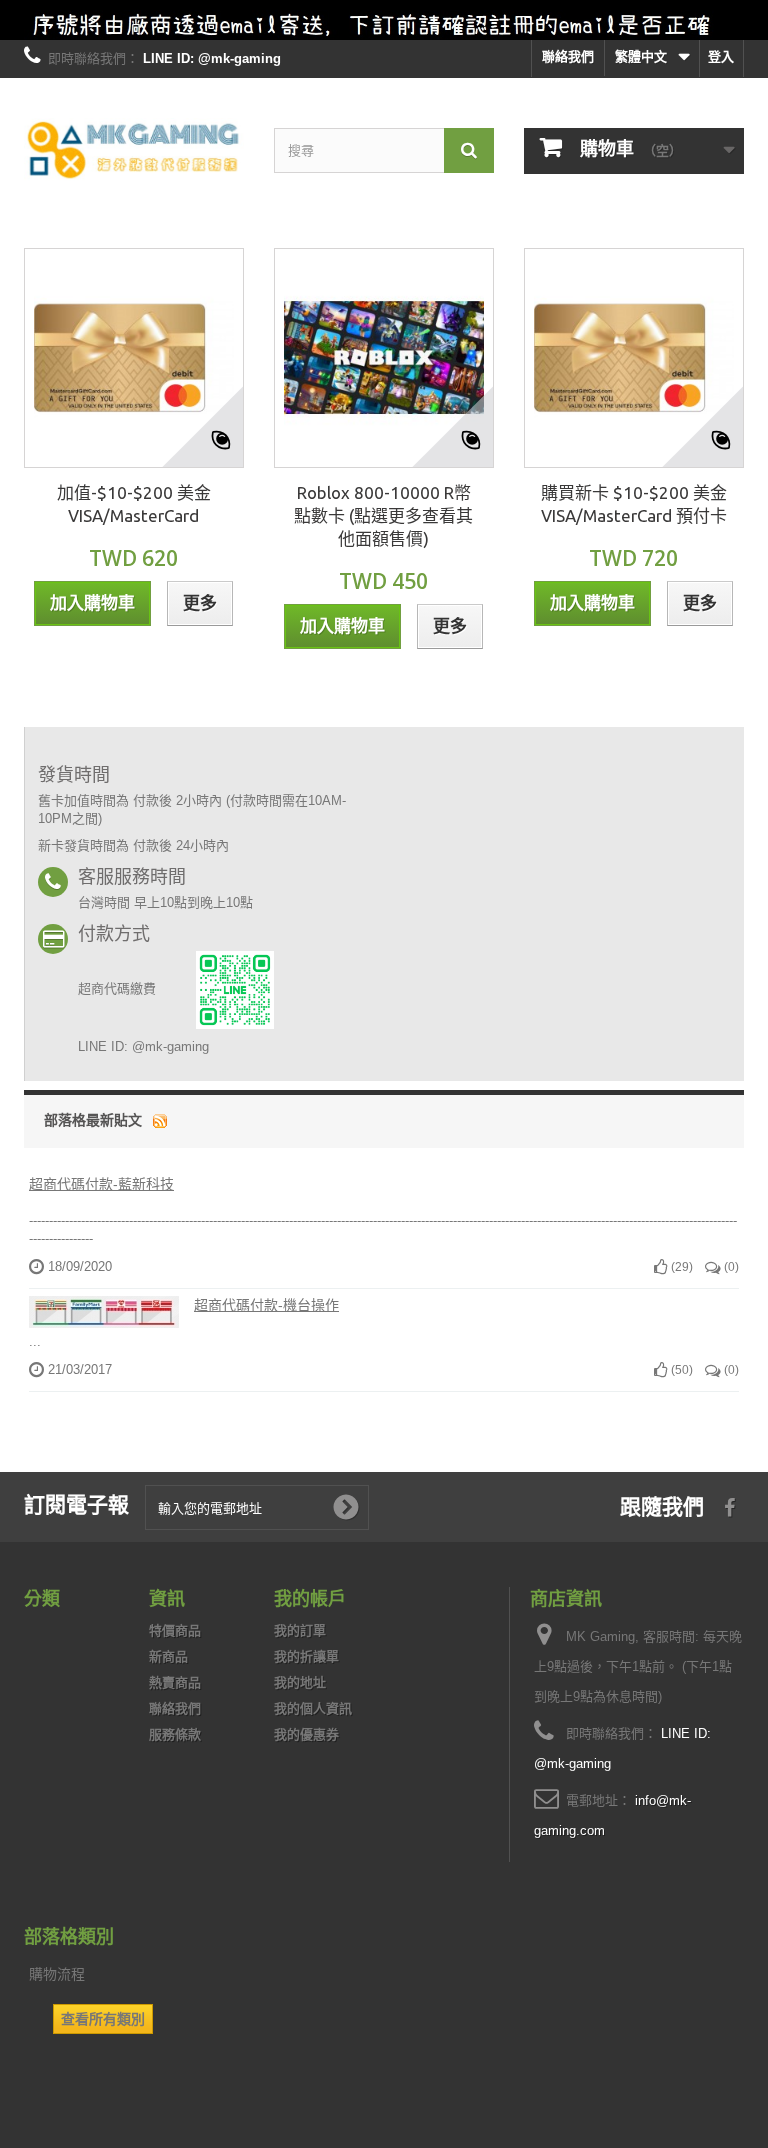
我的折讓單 (306, 1656)
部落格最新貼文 (93, 1120)
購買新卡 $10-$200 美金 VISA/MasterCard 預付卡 (634, 504)
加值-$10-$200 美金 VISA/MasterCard (134, 504)
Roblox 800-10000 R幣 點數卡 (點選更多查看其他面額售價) (383, 515)
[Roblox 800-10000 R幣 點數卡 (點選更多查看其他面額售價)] (384, 358)
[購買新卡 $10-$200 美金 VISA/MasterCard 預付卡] (634, 358)
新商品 (168, 1656)
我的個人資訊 (313, 1708)
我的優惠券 (306, 1734)
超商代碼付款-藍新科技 (101, 1184)
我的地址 (300, 1682)
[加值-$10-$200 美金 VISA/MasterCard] (134, 358)
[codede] (384, 20)
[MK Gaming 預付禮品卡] (134, 150)
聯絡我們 (568, 56)
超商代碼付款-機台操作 (266, 1305)
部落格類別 (69, 1936)
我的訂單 (300, 1630)
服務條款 (175, 1734)
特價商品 (175, 1630)
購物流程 (57, 1974)
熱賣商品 (175, 1682)
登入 (721, 56)
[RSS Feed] (160, 1120)
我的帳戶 (310, 1598)
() (680, 1267)
